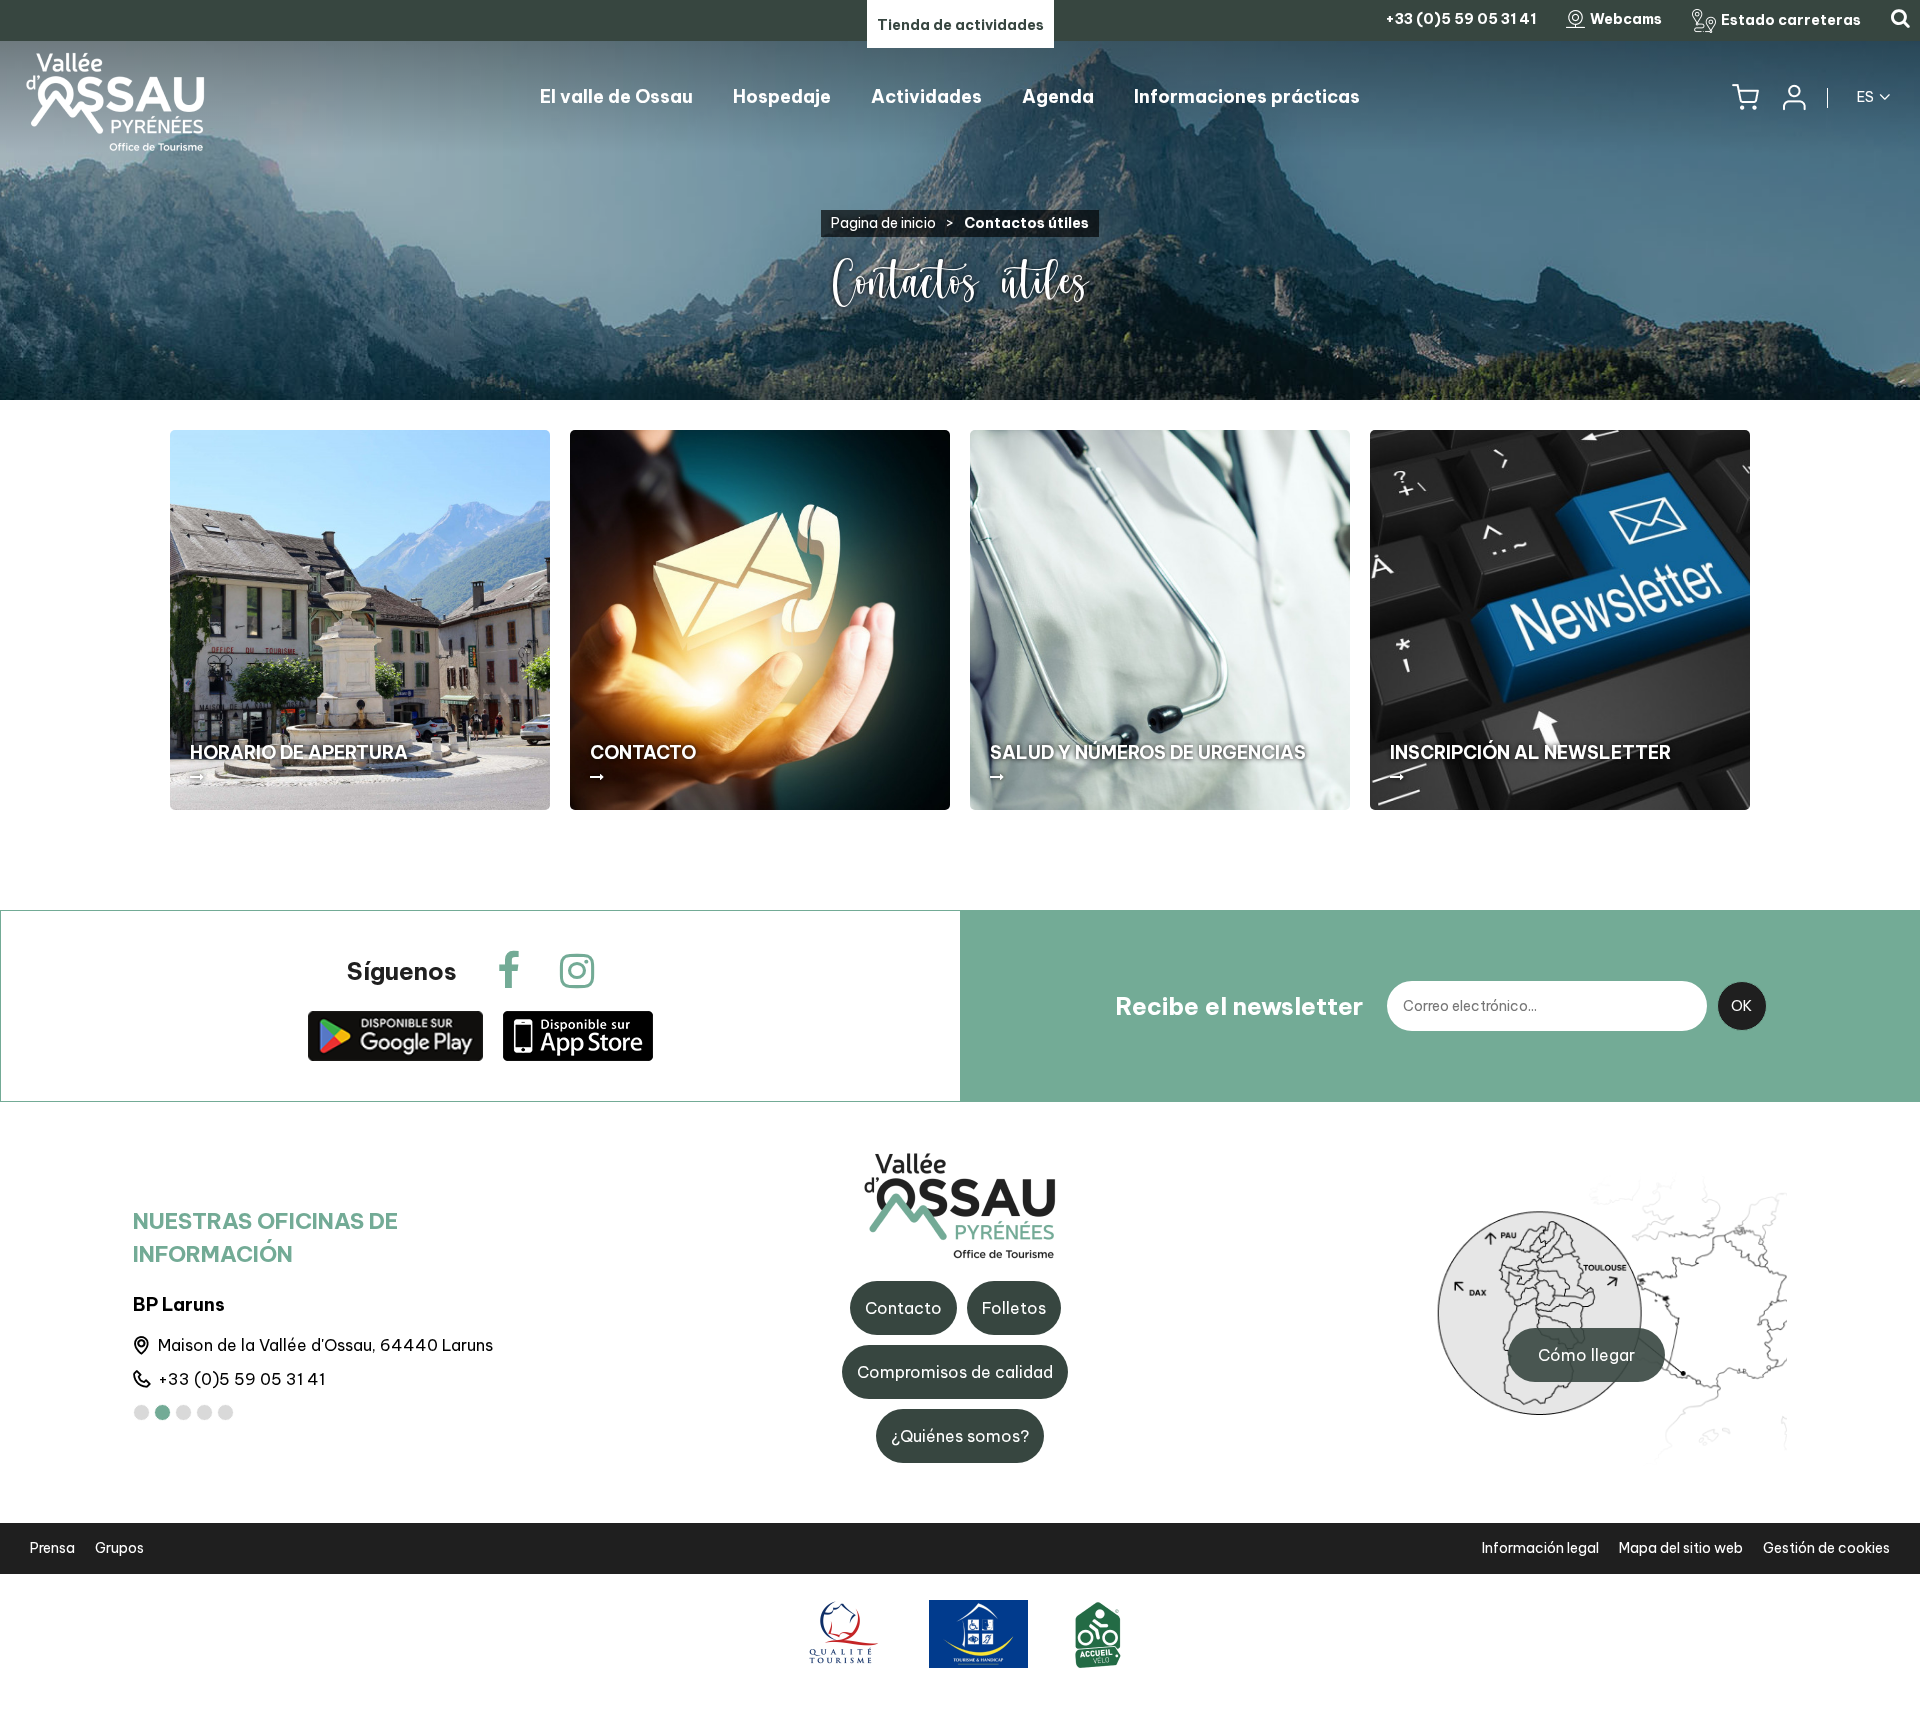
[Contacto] (760, 620)
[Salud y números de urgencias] (1160, 620)
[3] (183, 1412)
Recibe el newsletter (1239, 1006)
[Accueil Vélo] (1098, 1633)
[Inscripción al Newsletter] (1560, 620)
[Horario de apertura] (360, 620)
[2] (162, 1412)
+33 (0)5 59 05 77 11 (240, 1379)
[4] (204, 1412)
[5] (225, 1412)
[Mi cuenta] (1793, 97)
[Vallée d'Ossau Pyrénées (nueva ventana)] (395, 1035)
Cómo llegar (1586, 1355)
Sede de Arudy (199, 1304)
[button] (1745, 97)
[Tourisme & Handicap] (978, 1633)
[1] (141, 1412)
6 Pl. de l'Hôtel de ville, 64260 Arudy (299, 1345)
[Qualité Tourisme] (840, 1633)
